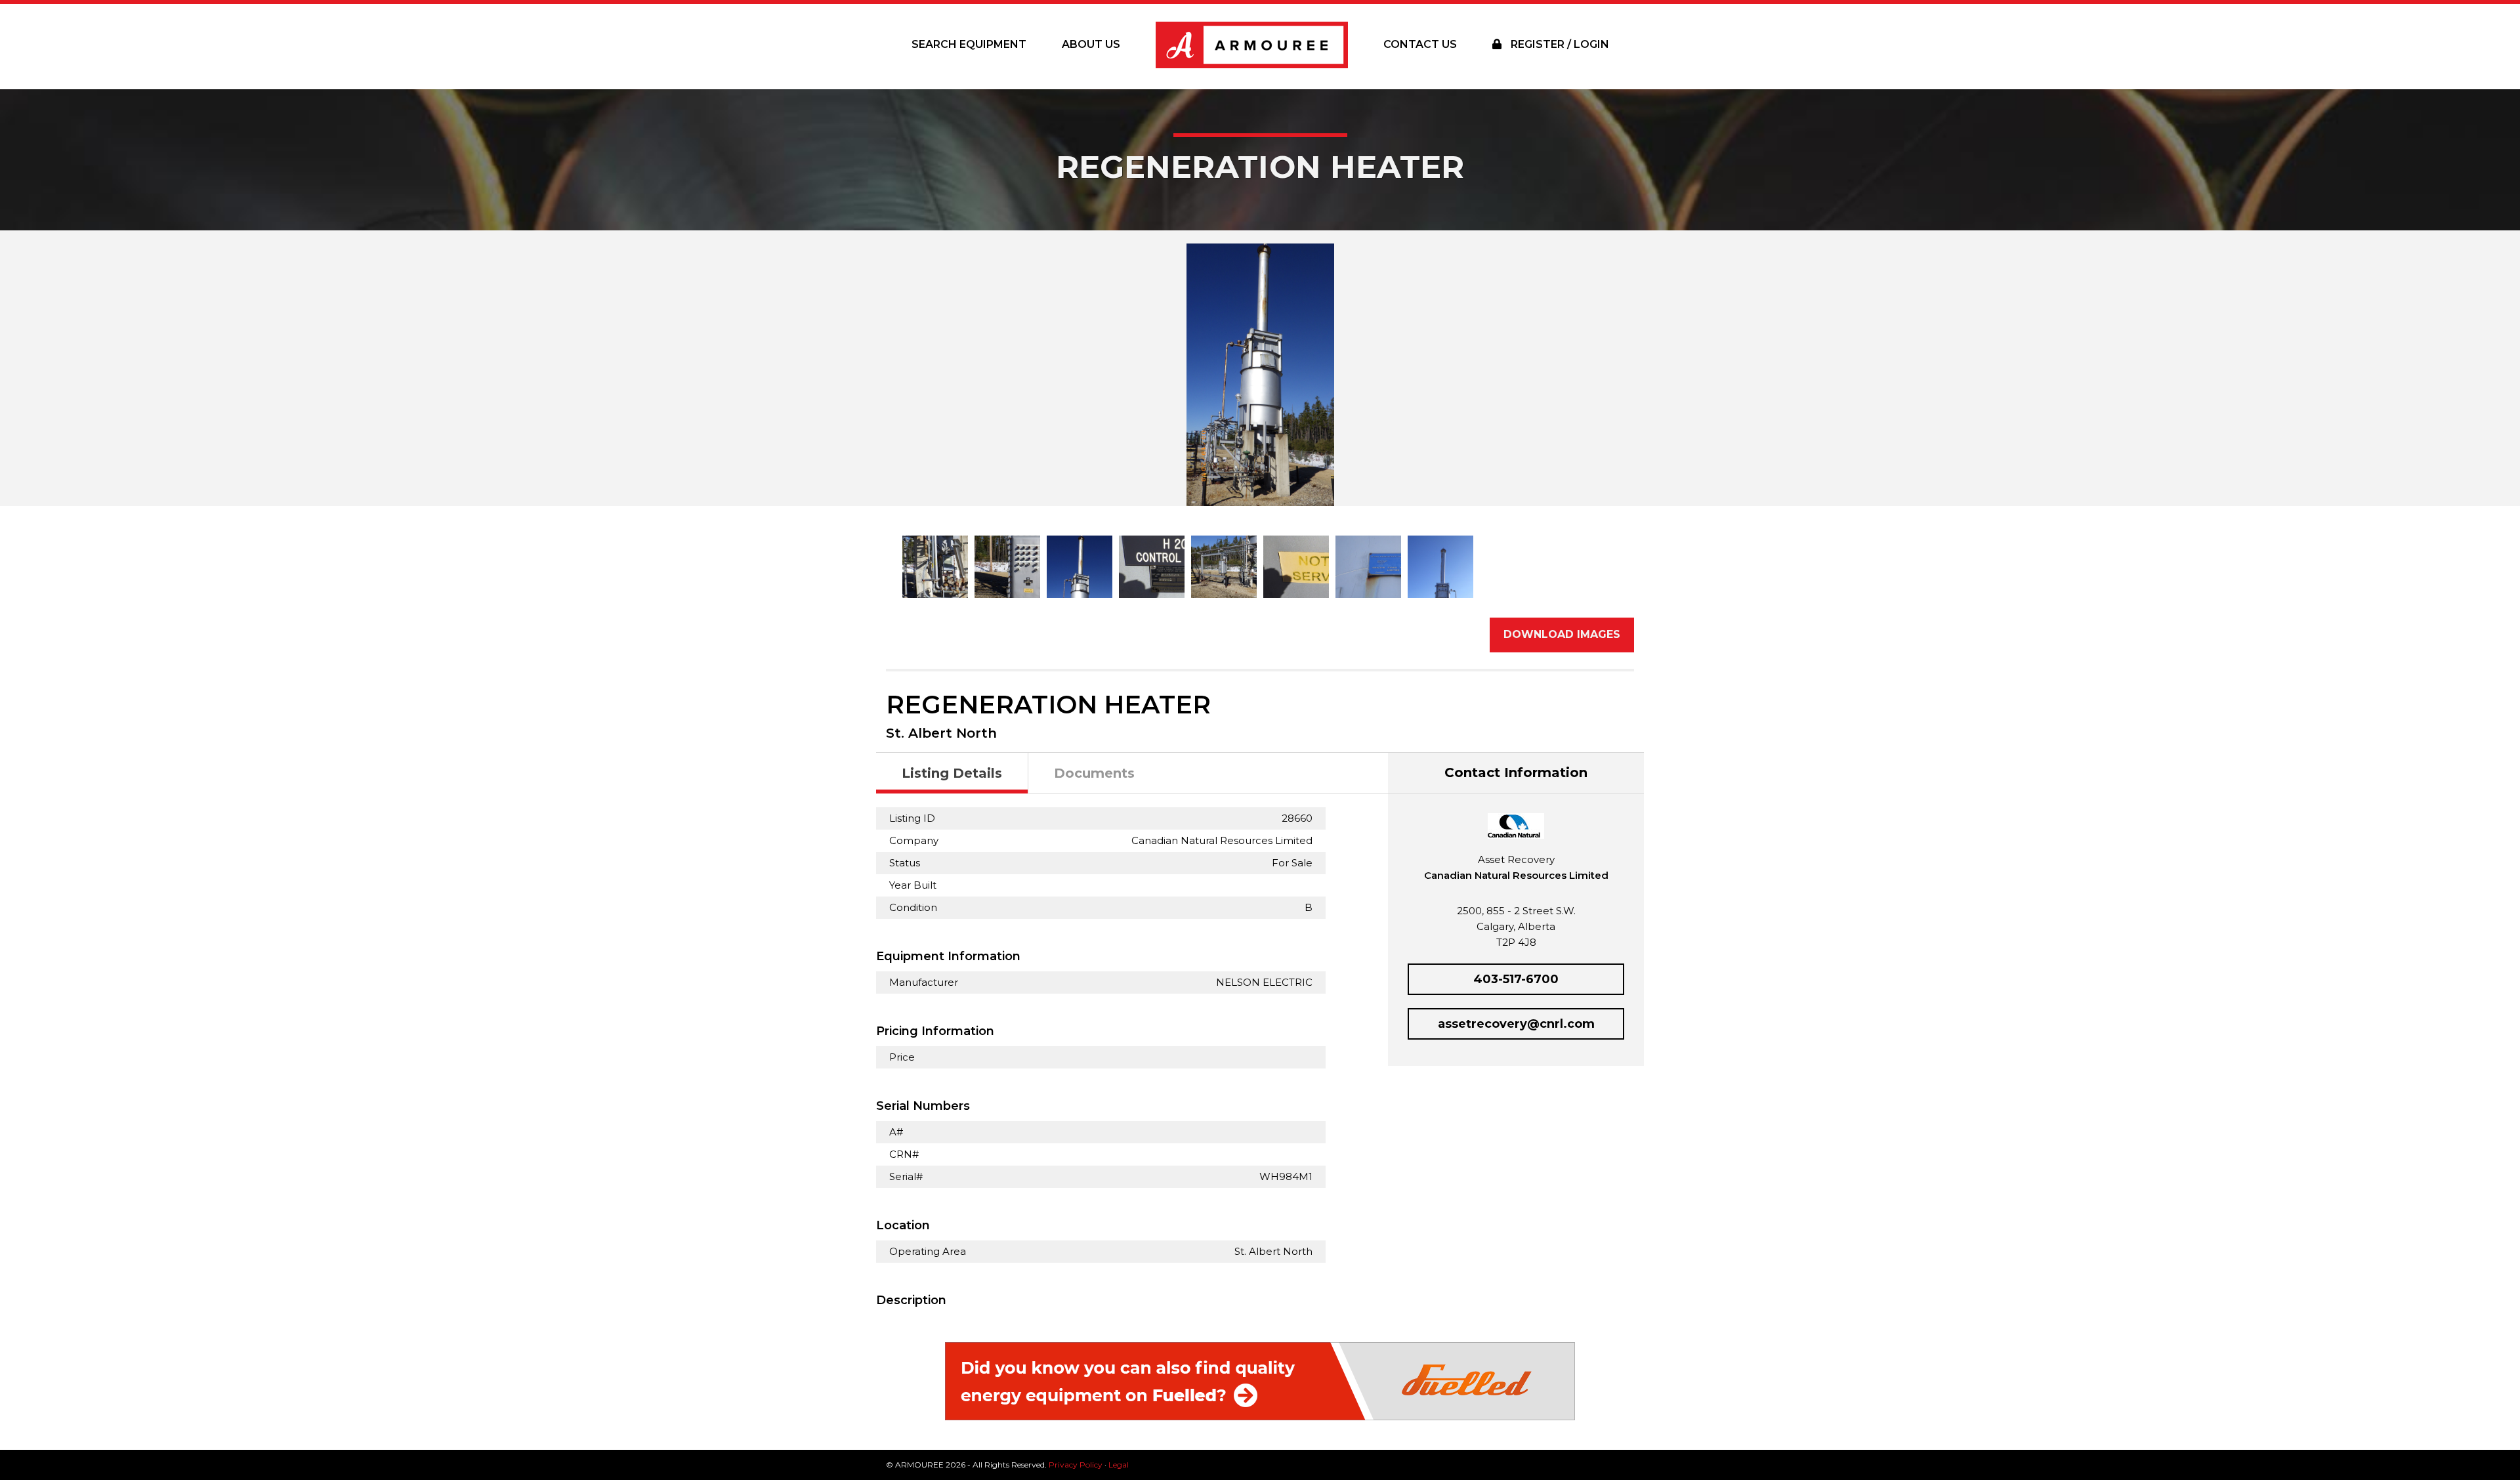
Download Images (1562, 634)
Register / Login (1559, 44)
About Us (1091, 44)
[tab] (952, 773)
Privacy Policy (1076, 1465)
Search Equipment (969, 44)
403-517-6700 (1516, 979)
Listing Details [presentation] (952, 773)
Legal (1119, 1465)
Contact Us (1420, 44)
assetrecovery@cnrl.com (1516, 1024)
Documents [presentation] (1094, 773)
